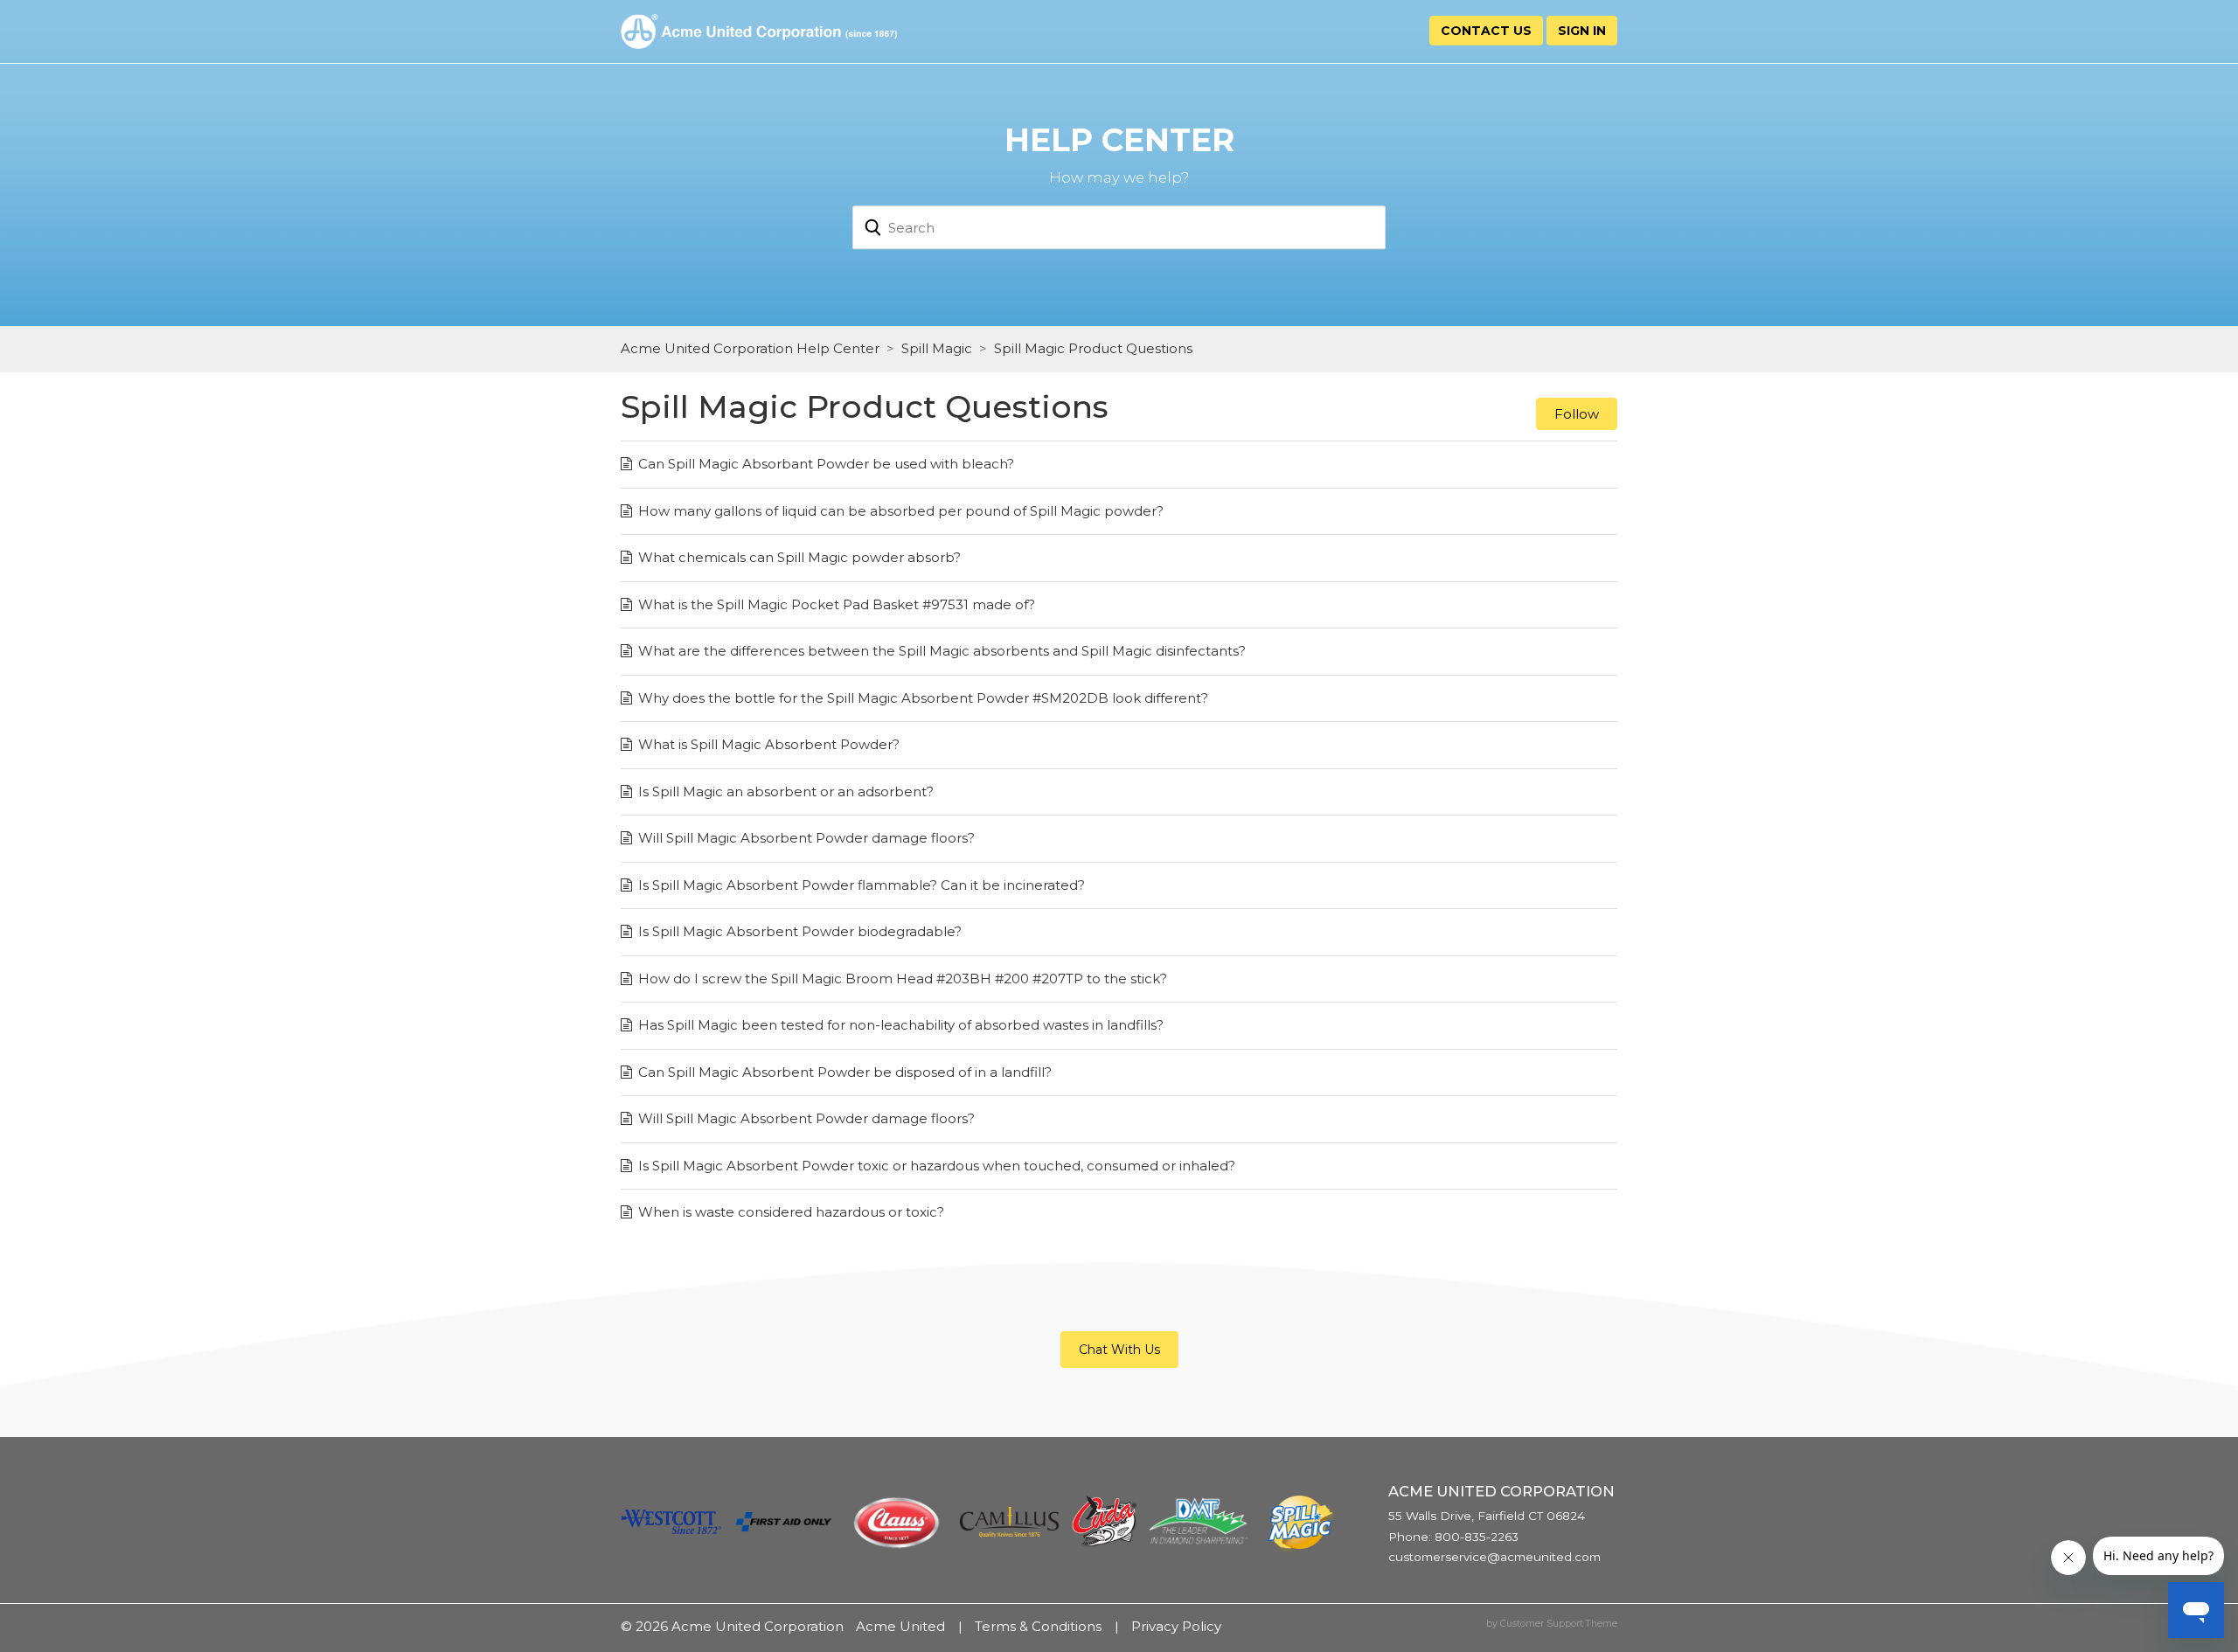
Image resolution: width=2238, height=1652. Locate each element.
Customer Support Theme (1559, 1624)
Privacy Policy (1176, 1626)
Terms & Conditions (1038, 1626)
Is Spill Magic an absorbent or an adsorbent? (786, 791)
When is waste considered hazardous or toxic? (791, 1212)
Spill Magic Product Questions (1093, 348)
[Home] (759, 30)
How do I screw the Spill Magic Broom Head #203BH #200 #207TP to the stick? (903, 979)
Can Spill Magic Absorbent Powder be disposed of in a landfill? (845, 1072)
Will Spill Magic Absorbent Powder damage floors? (806, 838)
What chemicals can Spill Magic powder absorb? (799, 557)
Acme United (900, 1626)
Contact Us (1486, 31)
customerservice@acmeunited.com (1494, 1557)
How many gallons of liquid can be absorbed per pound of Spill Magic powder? (901, 511)
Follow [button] (1577, 414)
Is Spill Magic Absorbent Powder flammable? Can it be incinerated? (862, 885)
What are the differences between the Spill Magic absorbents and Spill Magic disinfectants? (942, 651)
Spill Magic (937, 348)
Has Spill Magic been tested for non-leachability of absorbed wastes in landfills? (901, 1025)
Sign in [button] (1582, 31)
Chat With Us (1119, 1350)
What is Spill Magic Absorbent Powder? (769, 744)
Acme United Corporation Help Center (750, 348)
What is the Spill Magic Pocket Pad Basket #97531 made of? (837, 604)
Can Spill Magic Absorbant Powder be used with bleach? (826, 464)
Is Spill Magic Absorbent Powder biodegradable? (800, 931)
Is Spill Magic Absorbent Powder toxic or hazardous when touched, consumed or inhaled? (937, 1166)
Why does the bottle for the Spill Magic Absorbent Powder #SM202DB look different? (923, 698)
